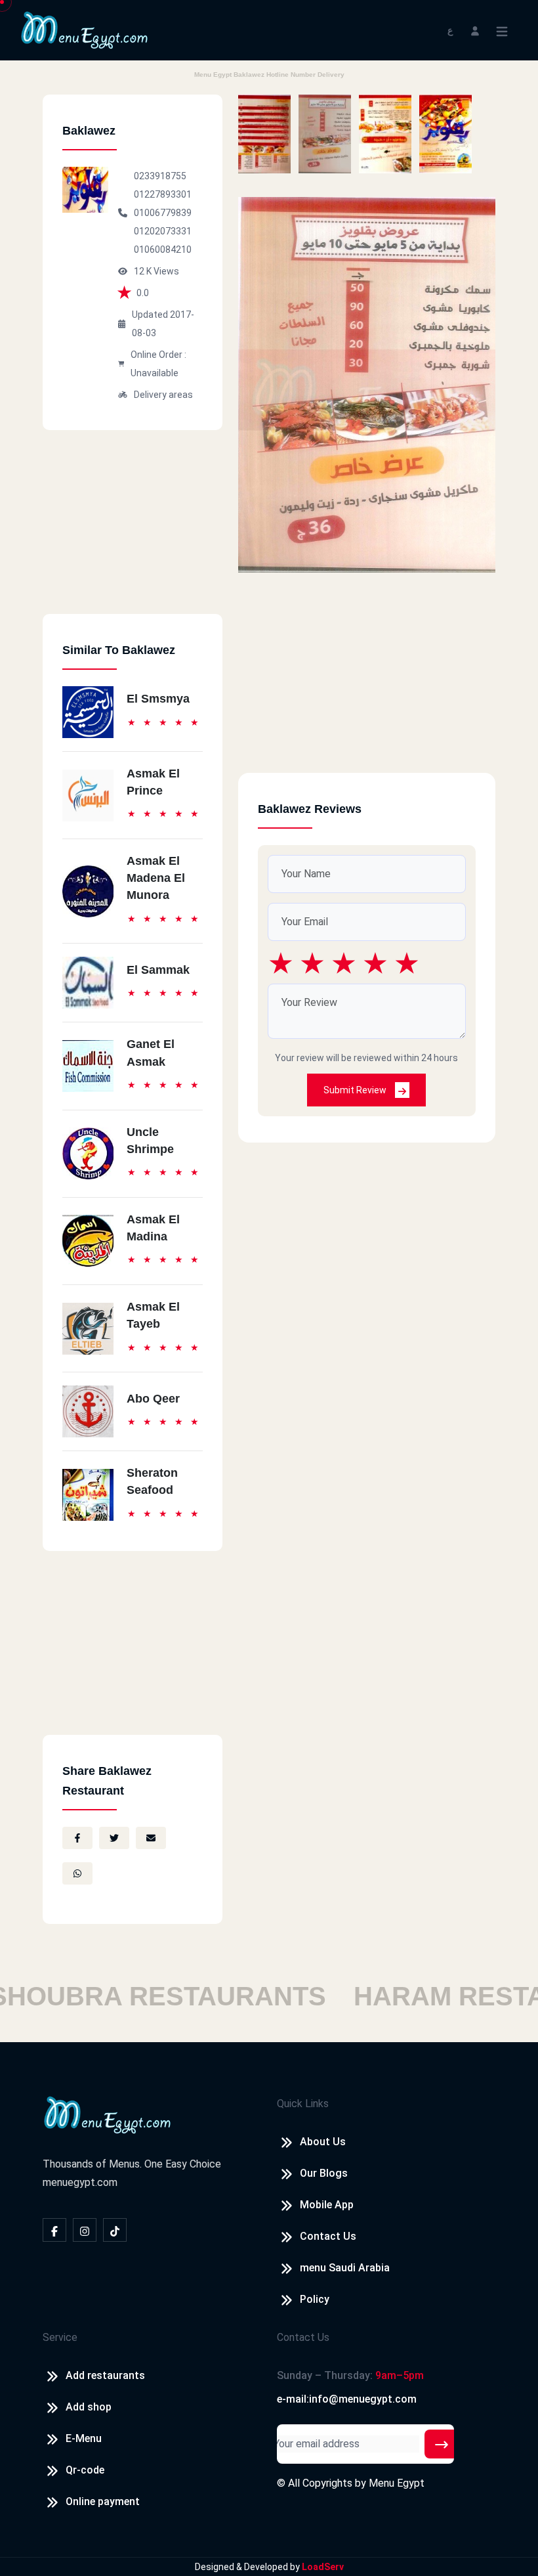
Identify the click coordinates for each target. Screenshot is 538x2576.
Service (60, 2337)
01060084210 (163, 250)
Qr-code (85, 2470)
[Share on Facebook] (77, 1838)
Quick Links (303, 2104)
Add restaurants (105, 2375)
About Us (323, 2142)
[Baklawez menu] (264, 134)
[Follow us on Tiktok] (115, 2230)
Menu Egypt (397, 2483)
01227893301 (163, 194)
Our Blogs (324, 2173)
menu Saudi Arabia (345, 2268)
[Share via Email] (151, 1838)
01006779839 (163, 213)
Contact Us (328, 2236)
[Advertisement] (133, 532)
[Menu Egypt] (85, 29)
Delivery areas (163, 395)
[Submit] (442, 2444)
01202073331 (163, 231)
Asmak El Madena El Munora (156, 878)
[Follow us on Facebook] (54, 2230)
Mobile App (327, 2205)
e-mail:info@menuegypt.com (347, 2399)
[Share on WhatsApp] (77, 1873)
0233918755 (160, 176)
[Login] (475, 30)
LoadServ (323, 2567)
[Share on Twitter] (114, 1838)
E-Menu (84, 2438)
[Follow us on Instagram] (85, 2230)
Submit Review (356, 1090)
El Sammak (158, 970)
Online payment (103, 2501)
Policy (315, 2299)
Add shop (89, 2407)
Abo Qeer (153, 1399)
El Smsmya (158, 699)
